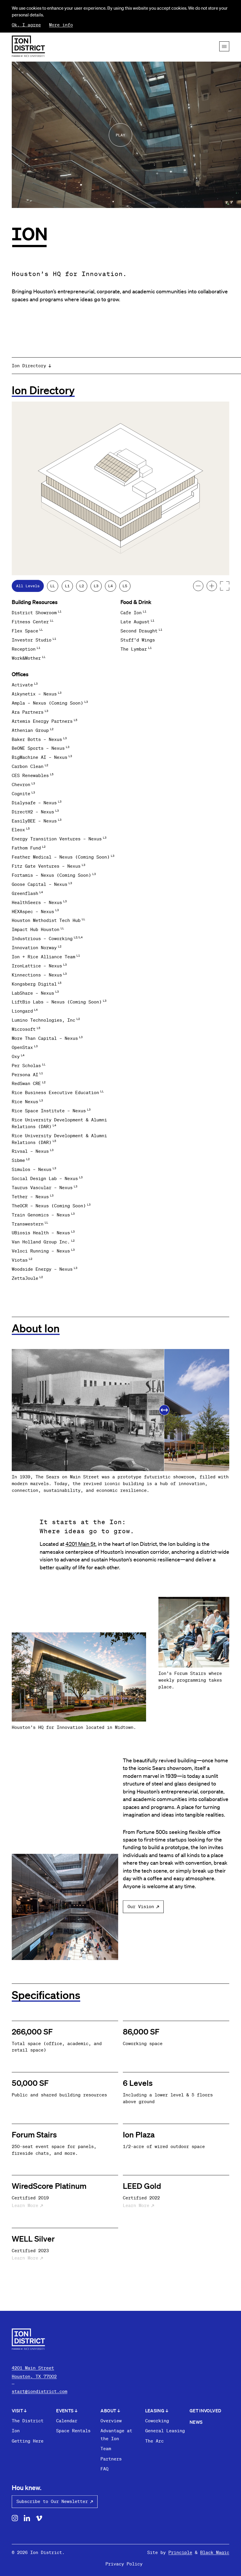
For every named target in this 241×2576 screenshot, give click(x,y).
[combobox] (126, 366)
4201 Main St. (81, 1544)
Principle (180, 2552)
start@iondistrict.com (40, 2391)
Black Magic (215, 2552)
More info (61, 25)
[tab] (28, 586)
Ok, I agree (26, 25)
